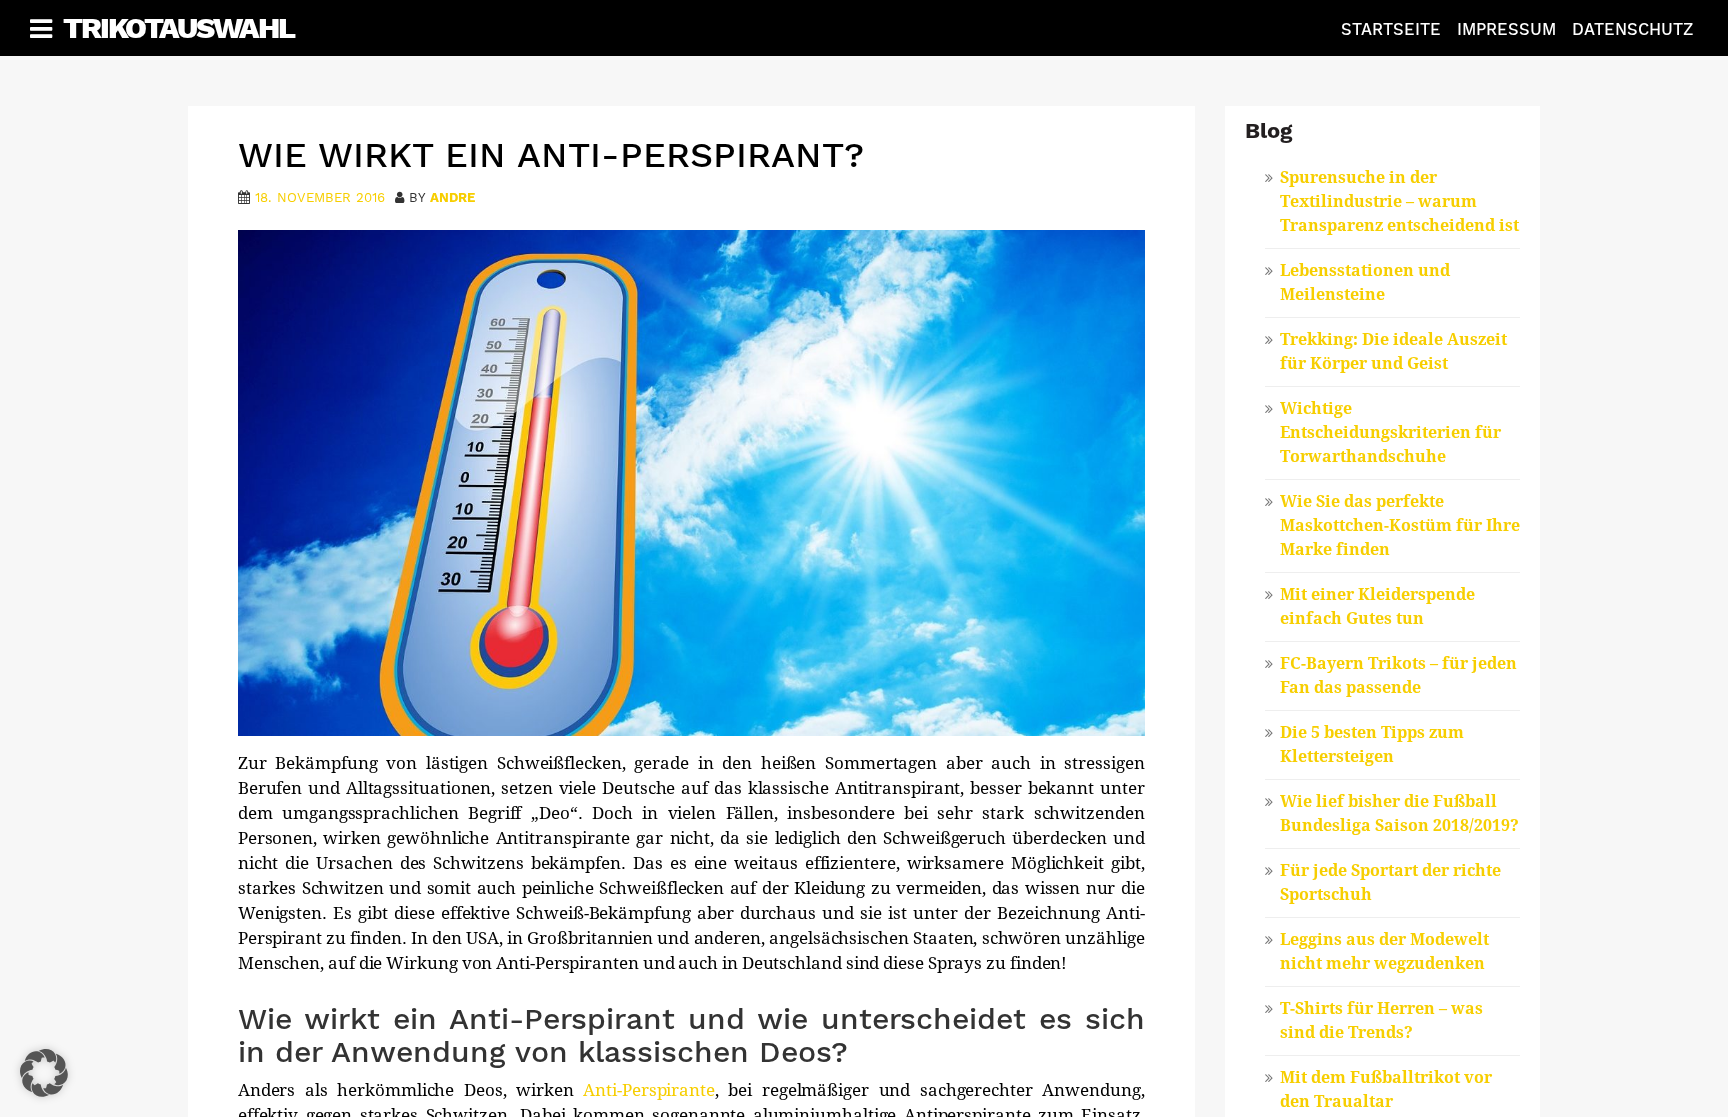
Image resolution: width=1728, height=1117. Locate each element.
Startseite (1391, 29)
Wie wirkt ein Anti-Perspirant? (551, 155)
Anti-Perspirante (649, 1090)
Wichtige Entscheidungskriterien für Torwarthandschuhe (1390, 432)
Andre (452, 197)
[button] (44, 1073)
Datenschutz (1632, 29)
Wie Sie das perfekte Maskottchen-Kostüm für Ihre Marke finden (1400, 525)
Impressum (1506, 29)
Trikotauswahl (178, 27)
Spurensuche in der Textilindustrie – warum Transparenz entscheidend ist (1399, 201)
